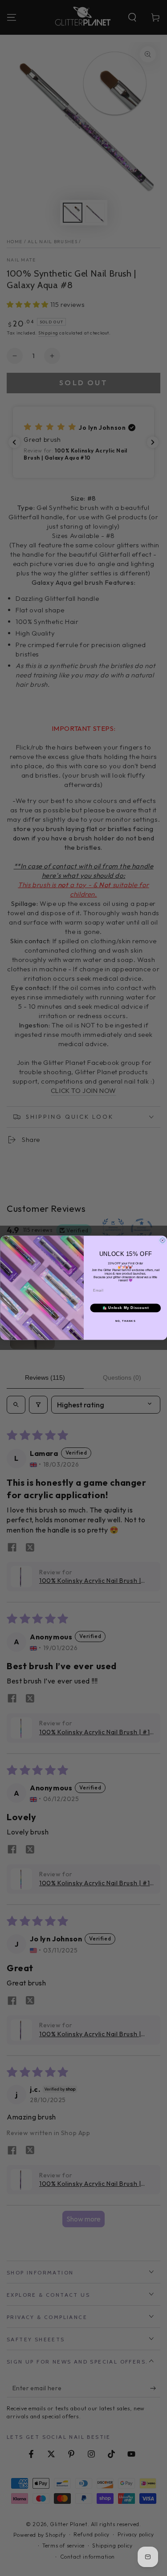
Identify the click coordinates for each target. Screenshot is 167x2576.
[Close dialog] (163, 1241)
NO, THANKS (125, 1321)
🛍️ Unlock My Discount (125, 1308)
